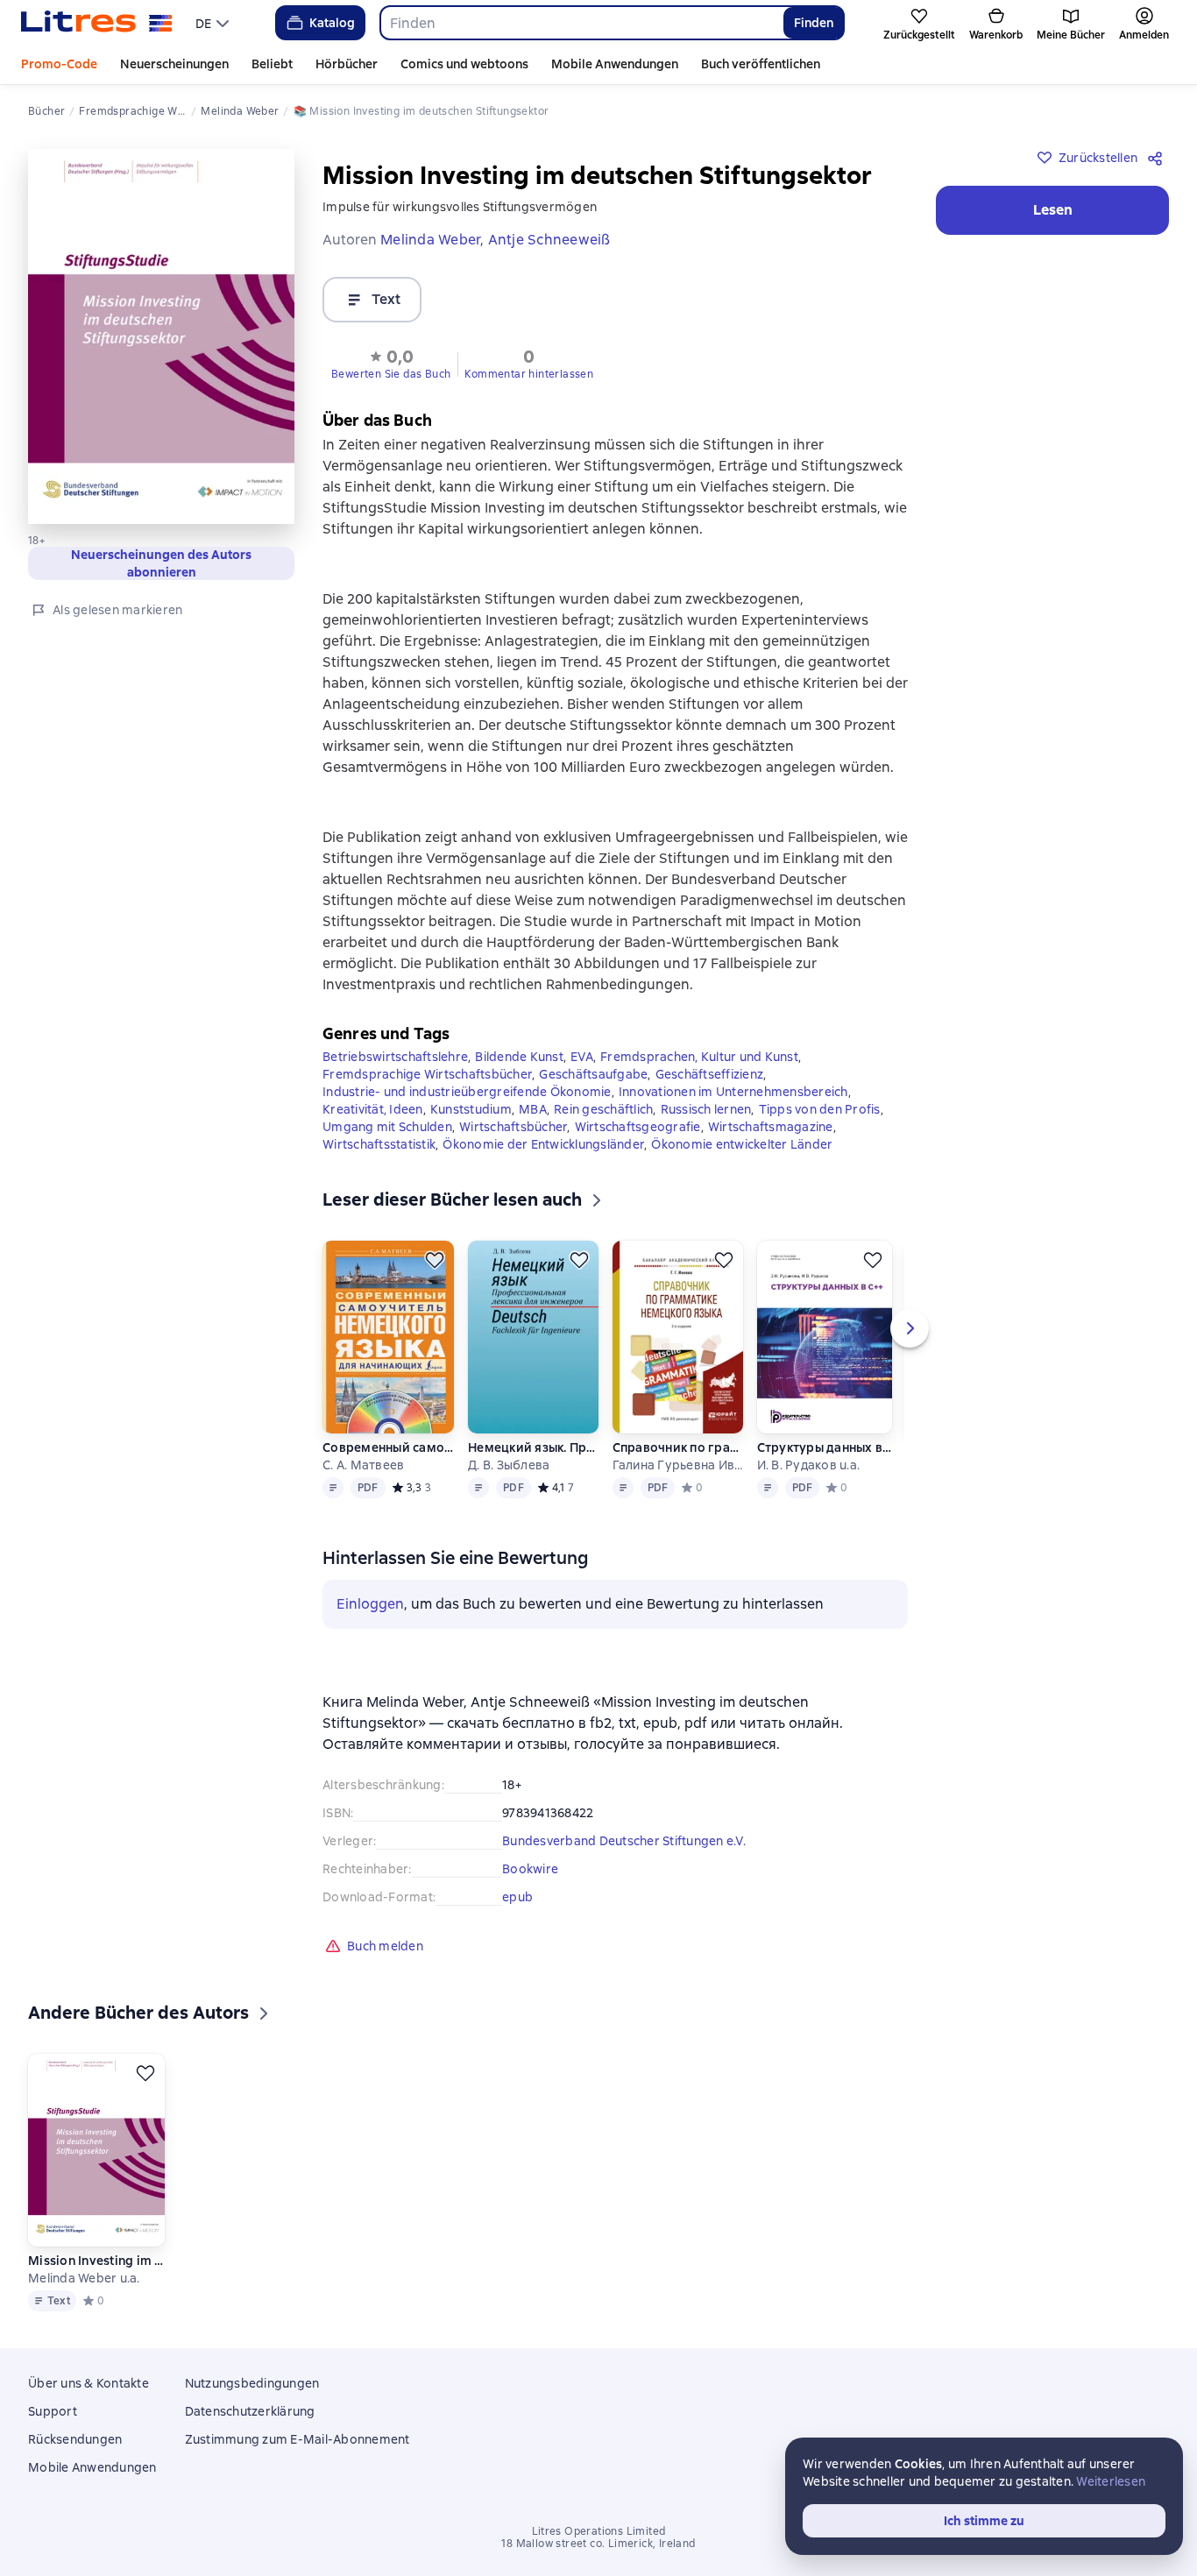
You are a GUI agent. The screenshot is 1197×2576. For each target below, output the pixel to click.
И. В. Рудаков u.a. (809, 1465)
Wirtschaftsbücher (513, 1127)
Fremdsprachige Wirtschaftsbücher (427, 1074)
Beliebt (272, 64)
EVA (582, 1057)
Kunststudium (471, 1109)
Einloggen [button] (370, 1604)
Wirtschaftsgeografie (638, 1127)
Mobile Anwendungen (615, 64)
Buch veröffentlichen (761, 64)
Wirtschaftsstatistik (379, 1144)
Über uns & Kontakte (89, 2383)
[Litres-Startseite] (97, 23)
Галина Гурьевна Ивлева (678, 1465)
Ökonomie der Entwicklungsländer (543, 1144)
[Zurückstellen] (435, 1260)
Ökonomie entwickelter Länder (742, 1144)
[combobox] (581, 23)
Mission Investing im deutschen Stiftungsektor (96, 2261)
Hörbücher (347, 64)
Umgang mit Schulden (387, 1127)
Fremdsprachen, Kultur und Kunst (699, 1057)
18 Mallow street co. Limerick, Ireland (598, 2544)
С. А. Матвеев (363, 1465)
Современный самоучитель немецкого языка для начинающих (388, 1447)
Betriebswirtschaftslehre (395, 1057)
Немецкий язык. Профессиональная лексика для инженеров (532, 1447)
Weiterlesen (1111, 2481)
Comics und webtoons (464, 64)
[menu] (214, 23)
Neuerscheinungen (174, 64)
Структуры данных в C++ (825, 1447)
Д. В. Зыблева (509, 1465)
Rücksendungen (75, 2439)
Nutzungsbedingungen (252, 2383)
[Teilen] (1158, 158)
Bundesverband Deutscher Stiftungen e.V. (624, 1841)
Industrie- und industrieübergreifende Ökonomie (467, 1092)
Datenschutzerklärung (250, 2411)
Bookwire (530, 1869)
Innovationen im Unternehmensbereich (733, 1092)
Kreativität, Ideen (373, 1109)
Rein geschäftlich (603, 1109)
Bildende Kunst (519, 1057)
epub (517, 1897)
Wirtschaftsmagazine (771, 1127)
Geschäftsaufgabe (593, 1074)
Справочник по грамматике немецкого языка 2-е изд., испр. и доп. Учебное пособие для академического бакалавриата (678, 1447)
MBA (533, 1109)
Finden (814, 23)
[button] (391, 363)
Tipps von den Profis (820, 1109)
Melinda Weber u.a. (84, 2278)
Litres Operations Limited (599, 2531)
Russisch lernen (706, 1109)
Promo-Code (59, 64)
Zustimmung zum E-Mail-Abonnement (297, 2439)
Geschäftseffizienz (710, 1074)
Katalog (332, 23)
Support (53, 2411)
